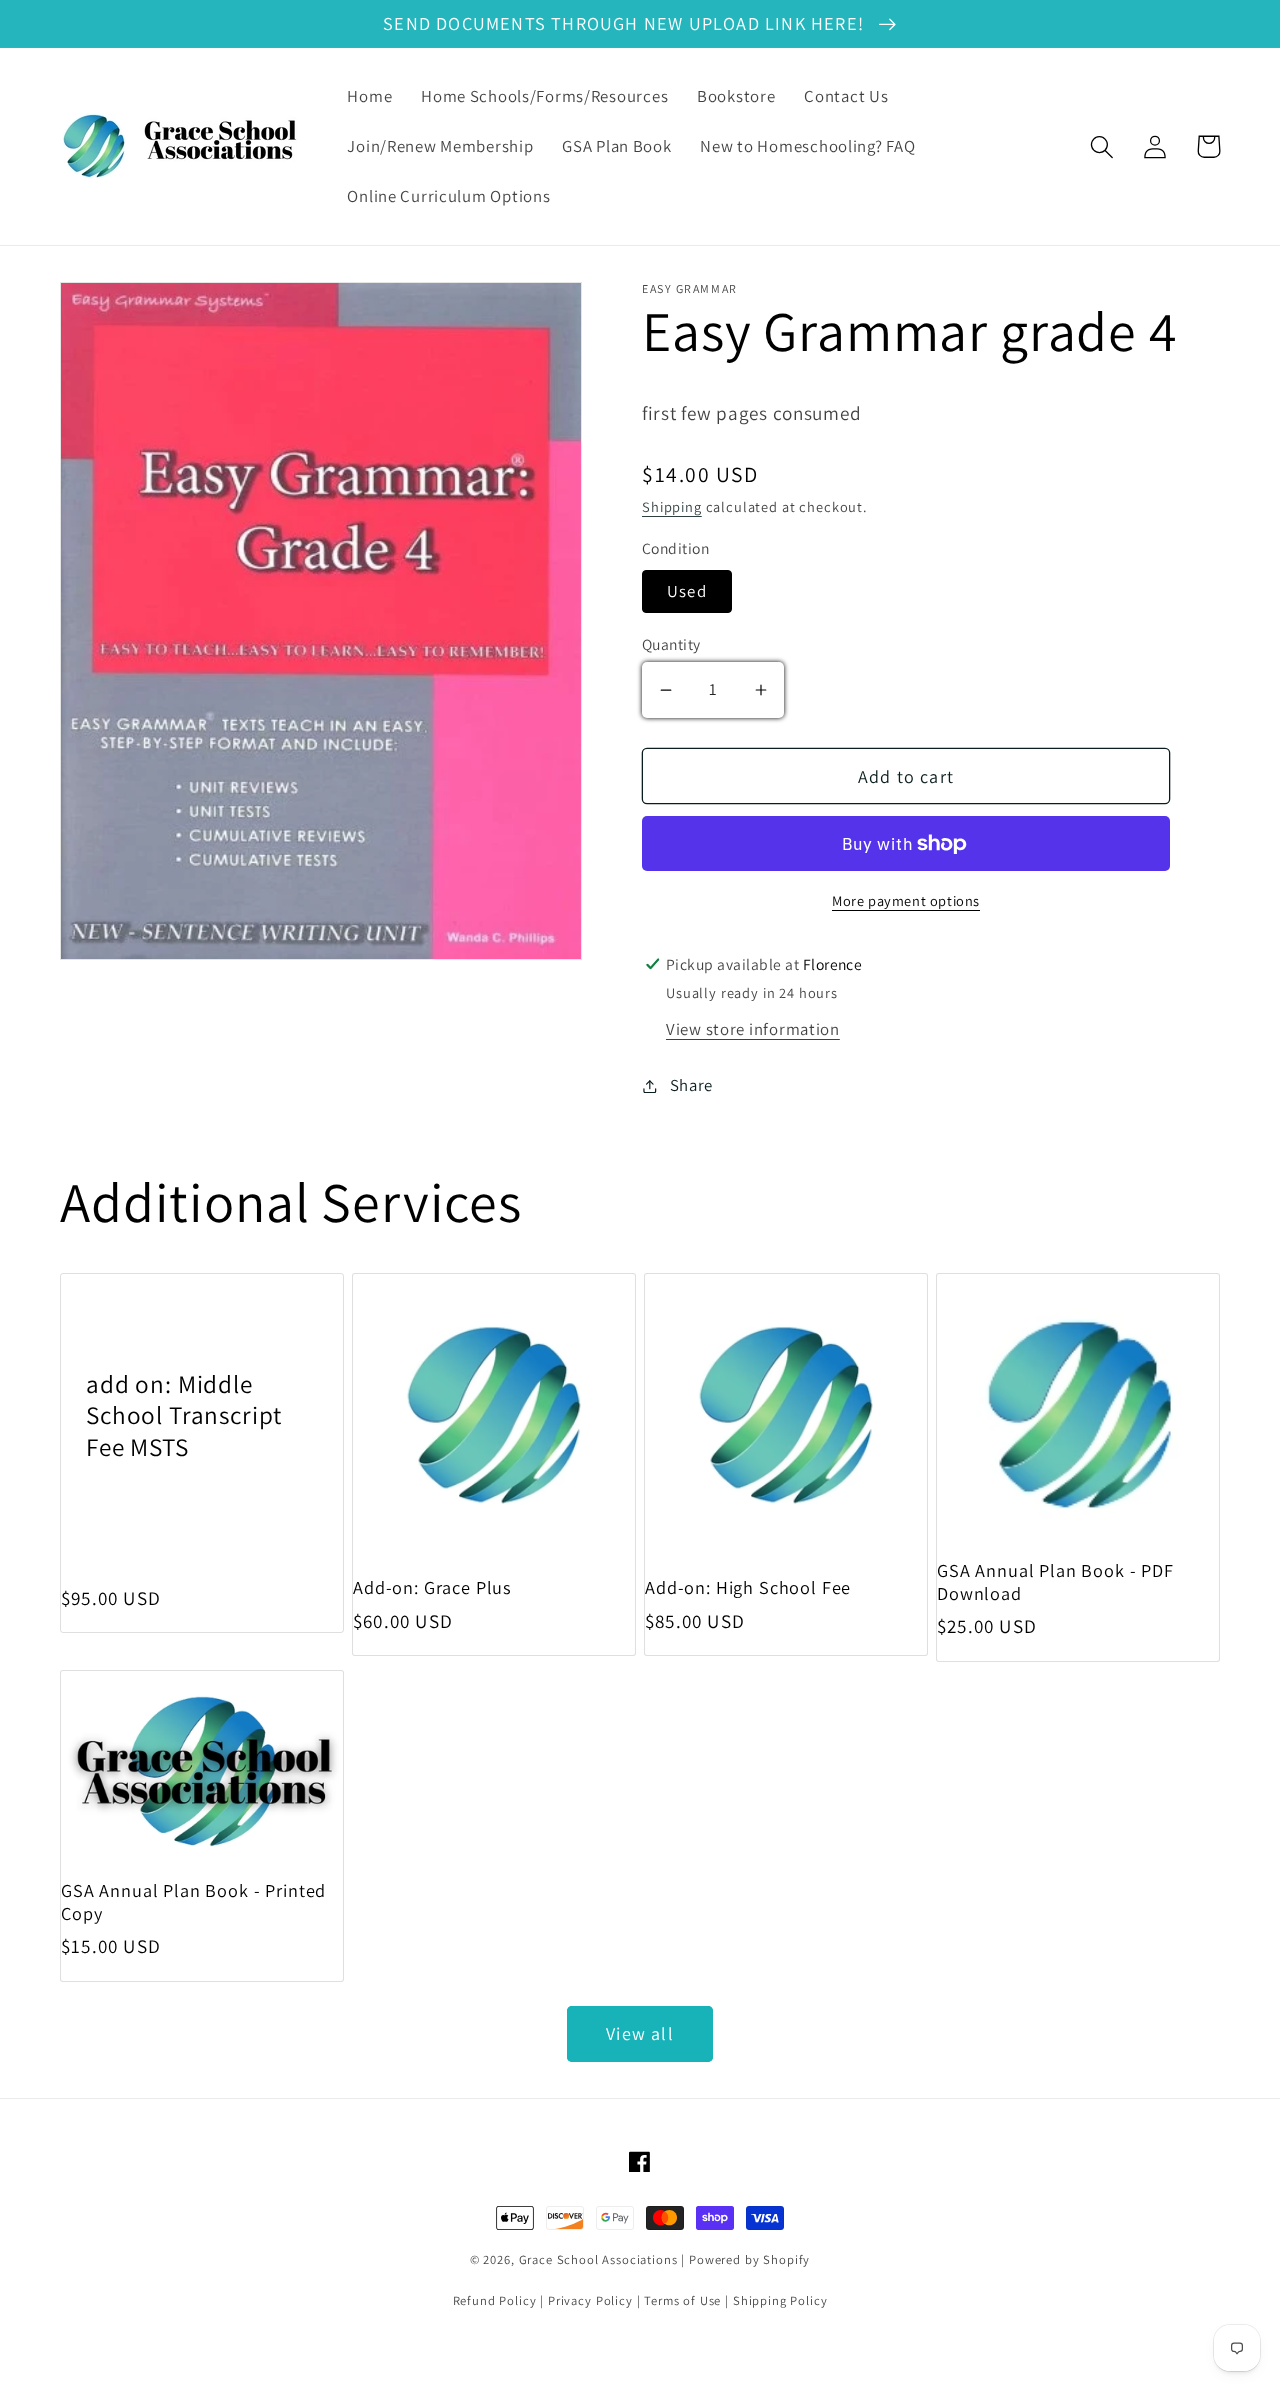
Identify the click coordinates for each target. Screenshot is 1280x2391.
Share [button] (691, 1085)
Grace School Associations (598, 2259)
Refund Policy (495, 2300)
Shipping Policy (780, 2300)
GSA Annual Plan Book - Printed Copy (193, 1902)
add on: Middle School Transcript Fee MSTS (184, 1415)
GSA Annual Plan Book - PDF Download (1055, 1582)
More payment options (906, 900)
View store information (753, 1029)
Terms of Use (682, 2300)
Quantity (671, 644)
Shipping (672, 506)
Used (687, 591)
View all (640, 2033)
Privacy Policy (590, 2300)
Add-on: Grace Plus (432, 1587)
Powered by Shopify (749, 2259)
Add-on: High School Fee (748, 1587)
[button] (1102, 146)
